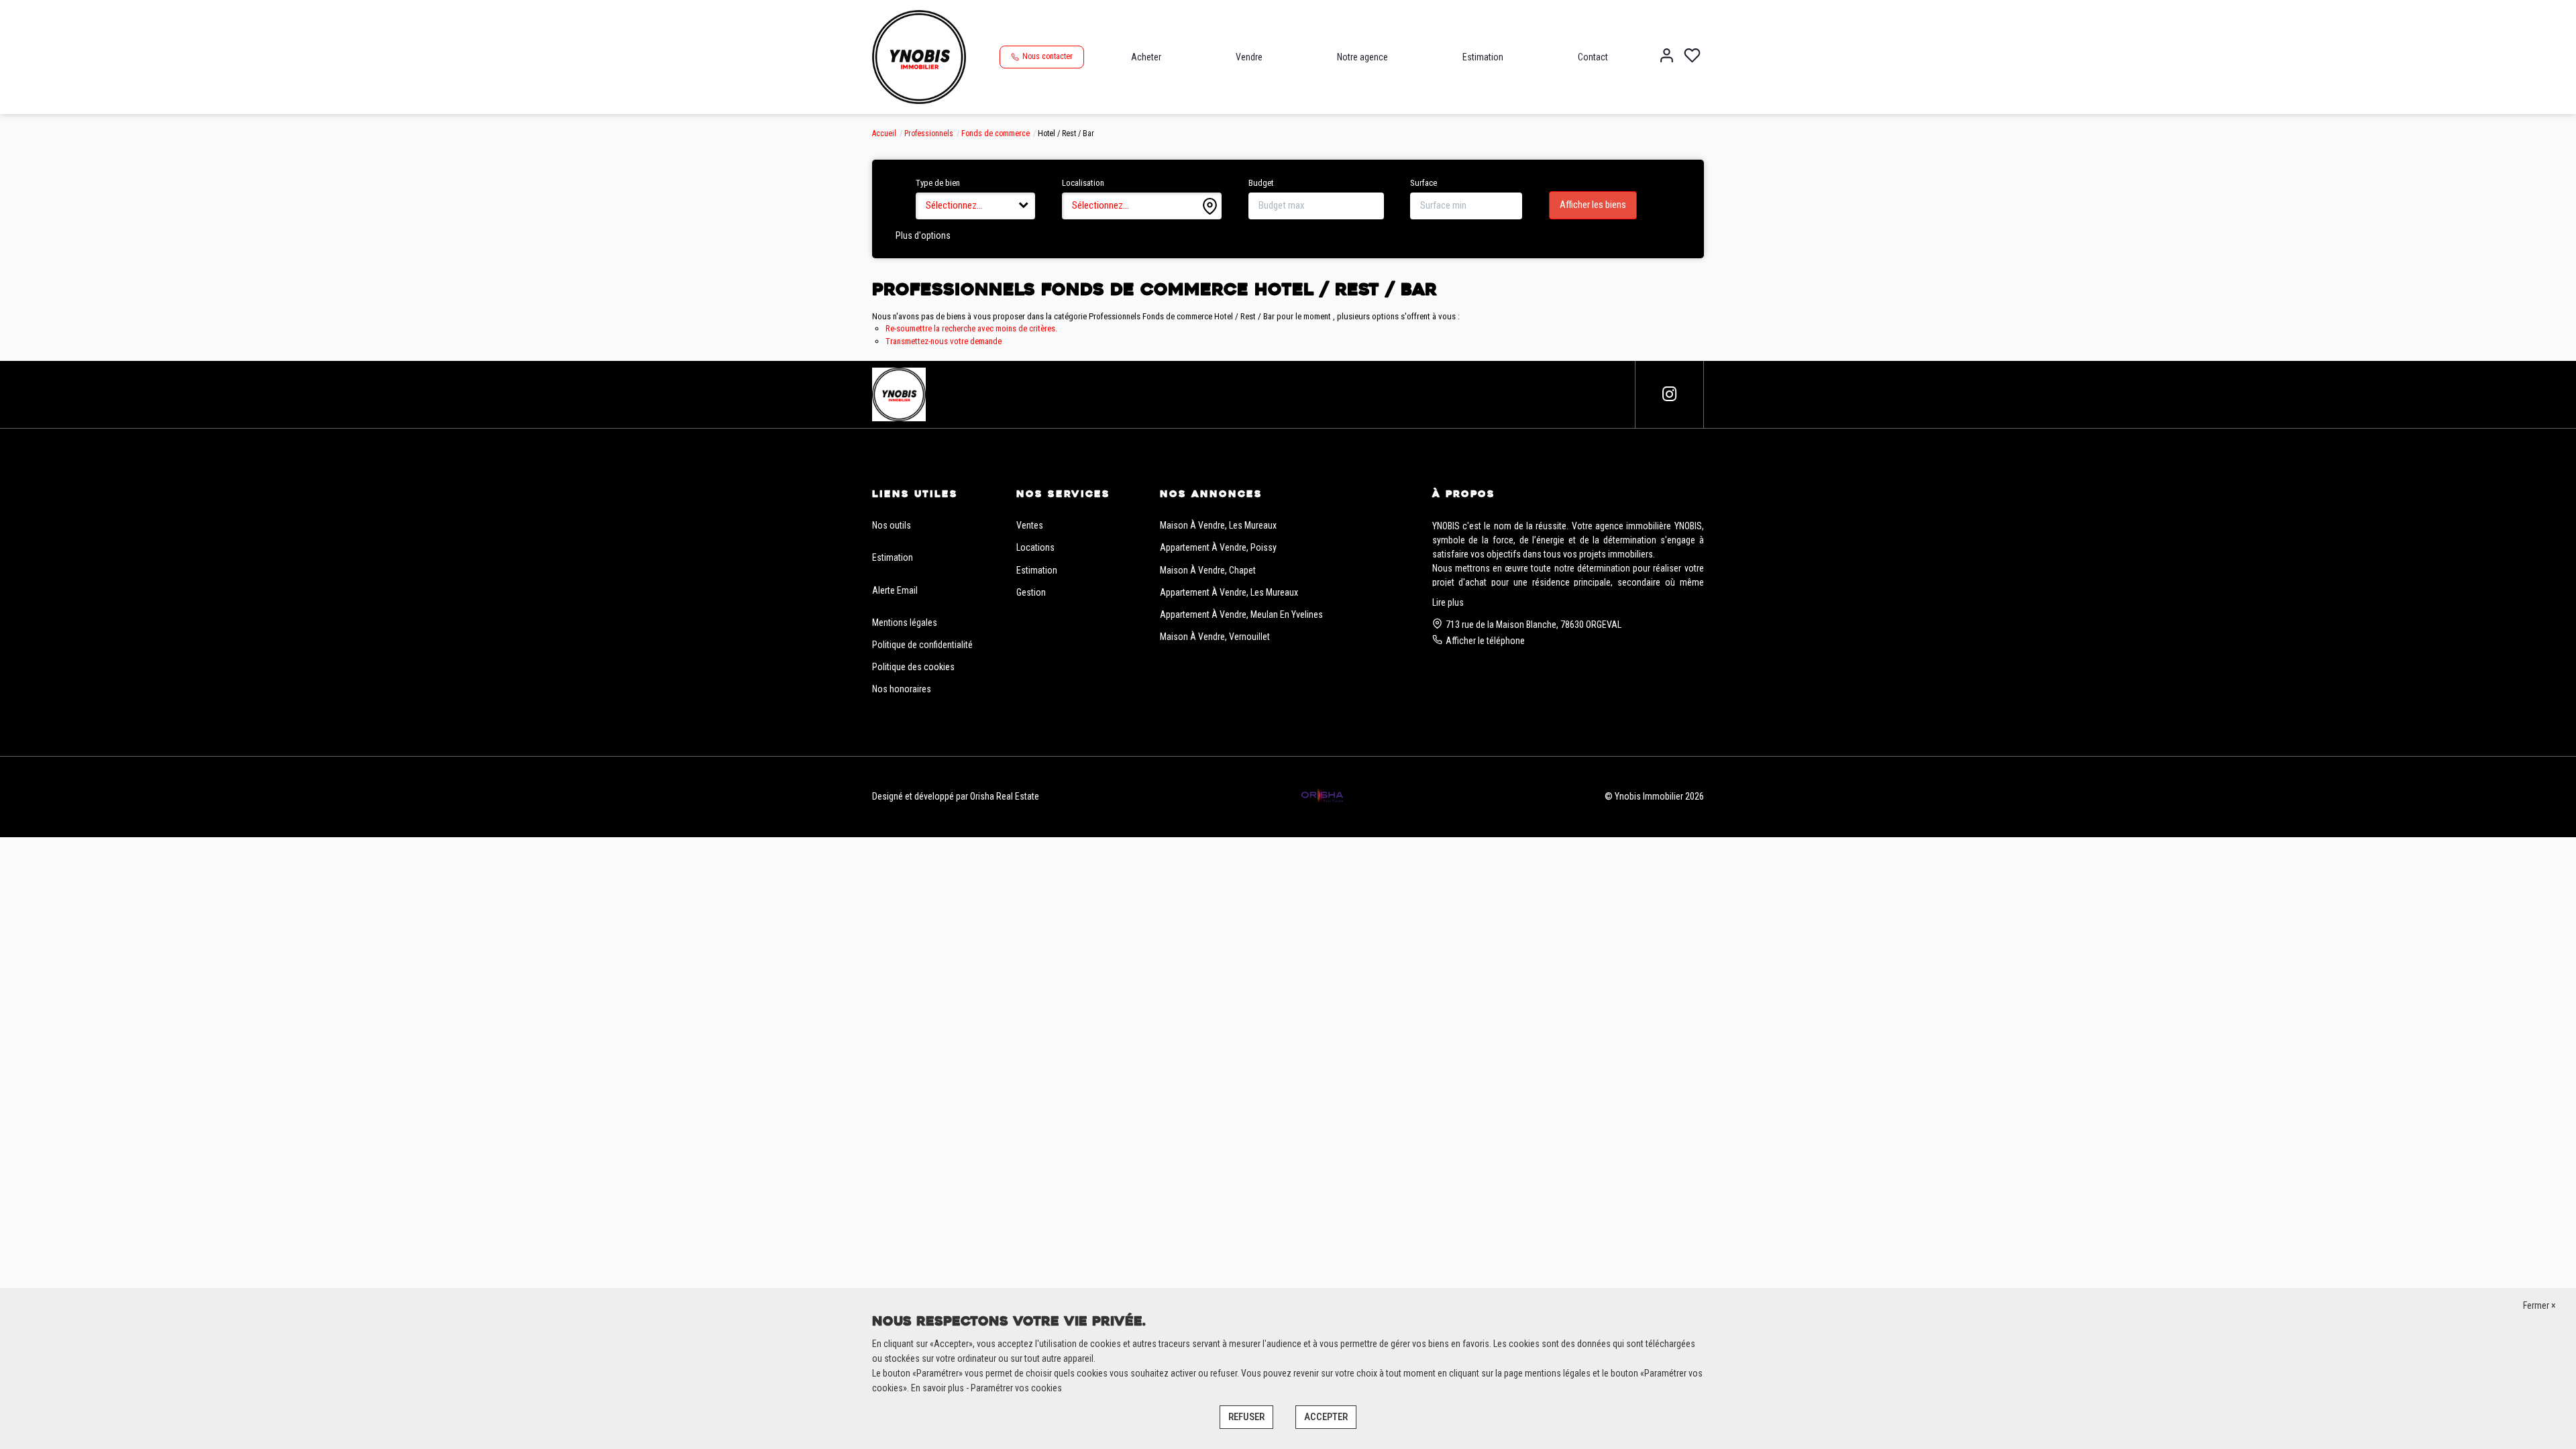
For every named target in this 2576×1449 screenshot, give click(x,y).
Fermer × (2539, 1305)
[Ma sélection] (1692, 57)
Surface (1424, 183)
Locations (1035, 547)
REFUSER (1246, 1417)
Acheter (1146, 57)
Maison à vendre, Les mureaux (1218, 525)
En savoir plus (938, 1388)
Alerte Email (895, 590)
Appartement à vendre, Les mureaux (1229, 592)
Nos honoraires (902, 689)
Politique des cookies (913, 667)
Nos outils (892, 525)
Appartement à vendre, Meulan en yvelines (1241, 614)
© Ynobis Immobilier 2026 (1654, 796)
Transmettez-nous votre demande (944, 341)
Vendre (1249, 57)
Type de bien (938, 183)
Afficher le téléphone (1485, 641)
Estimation (1483, 57)
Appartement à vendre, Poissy (1218, 547)
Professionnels (929, 133)
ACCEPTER (1326, 1417)
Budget (1261, 183)
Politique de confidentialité (922, 645)
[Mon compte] (1667, 57)
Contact (1593, 57)
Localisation (1083, 183)
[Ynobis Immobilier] (919, 56)
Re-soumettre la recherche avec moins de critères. (971, 328)
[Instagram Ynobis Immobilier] (1669, 394)
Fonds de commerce (996, 133)
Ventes (1030, 525)
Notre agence (1362, 57)
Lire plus (1448, 602)
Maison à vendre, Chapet (1208, 570)
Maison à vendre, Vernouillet (1215, 637)
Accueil (884, 133)
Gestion (1031, 592)
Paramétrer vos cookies (1016, 1388)
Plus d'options (923, 235)
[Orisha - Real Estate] (1322, 796)
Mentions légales (905, 623)
